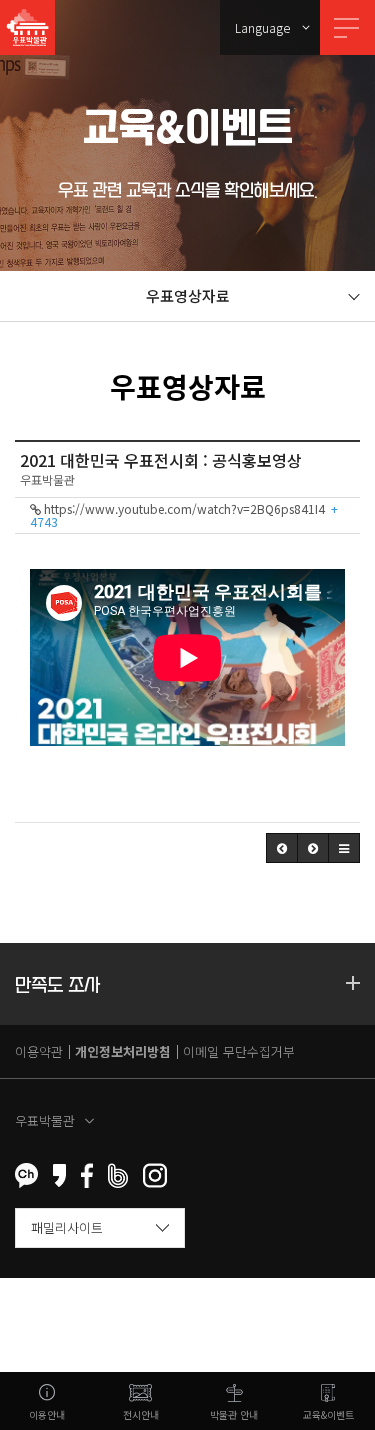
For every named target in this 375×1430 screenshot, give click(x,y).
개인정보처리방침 (123, 1051)
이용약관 (39, 1051)
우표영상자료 (188, 295)
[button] (282, 848)
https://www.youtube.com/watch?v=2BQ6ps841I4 (184, 515)
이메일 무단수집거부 (239, 1051)
